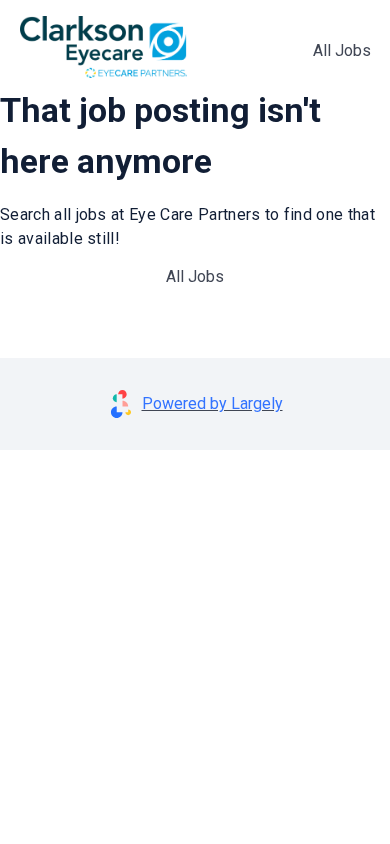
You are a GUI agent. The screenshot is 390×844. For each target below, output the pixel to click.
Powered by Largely (212, 403)
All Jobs (342, 50)
